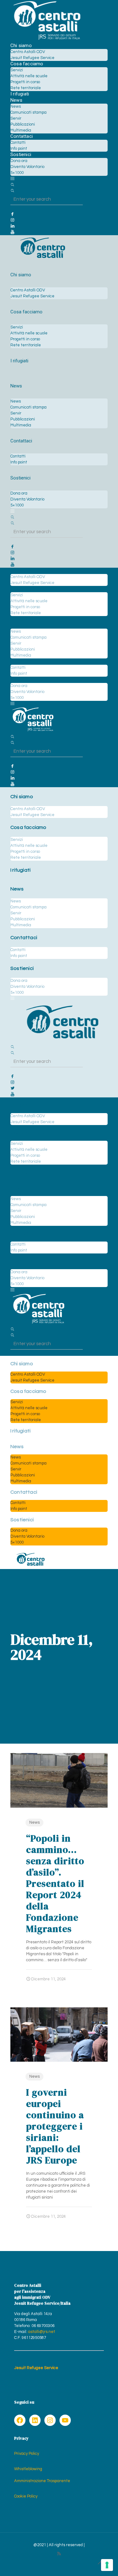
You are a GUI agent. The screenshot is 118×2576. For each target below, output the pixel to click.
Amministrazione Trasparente (42, 2481)
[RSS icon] (59, 2554)
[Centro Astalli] (47, 40)
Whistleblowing (28, 2469)
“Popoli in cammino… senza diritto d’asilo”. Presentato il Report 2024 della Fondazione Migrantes (55, 1883)
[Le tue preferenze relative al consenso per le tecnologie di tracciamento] (107, 2565)
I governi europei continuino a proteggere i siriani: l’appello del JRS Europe (55, 2126)
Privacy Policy (27, 2454)
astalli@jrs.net (42, 2332)
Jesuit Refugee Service (36, 2368)
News (34, 1822)
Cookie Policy (26, 2496)
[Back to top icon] (100, 2563)
